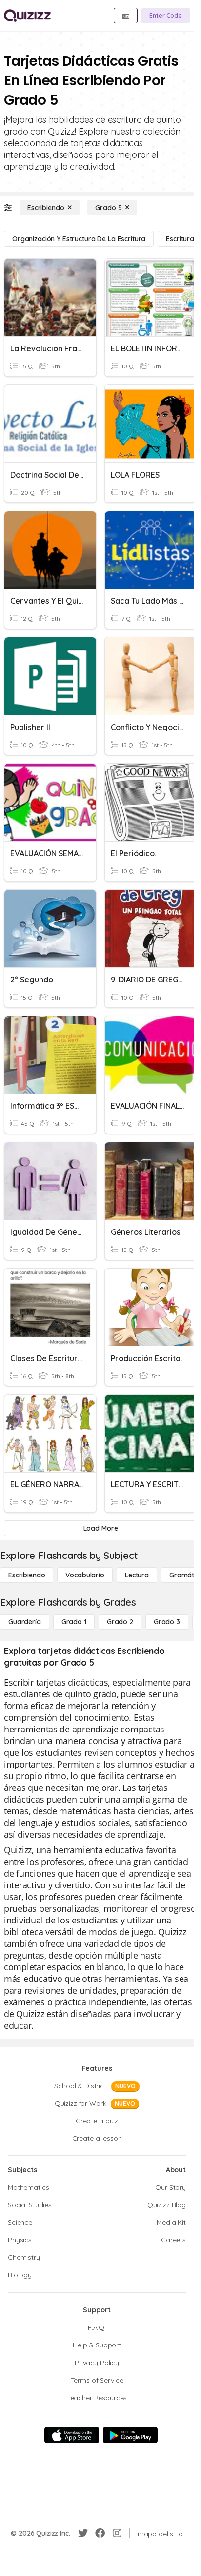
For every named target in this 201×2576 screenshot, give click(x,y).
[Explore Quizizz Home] (27, 16)
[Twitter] (83, 2533)
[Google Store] (130, 2435)
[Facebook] (100, 2533)
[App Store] (72, 2435)
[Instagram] (117, 2533)
